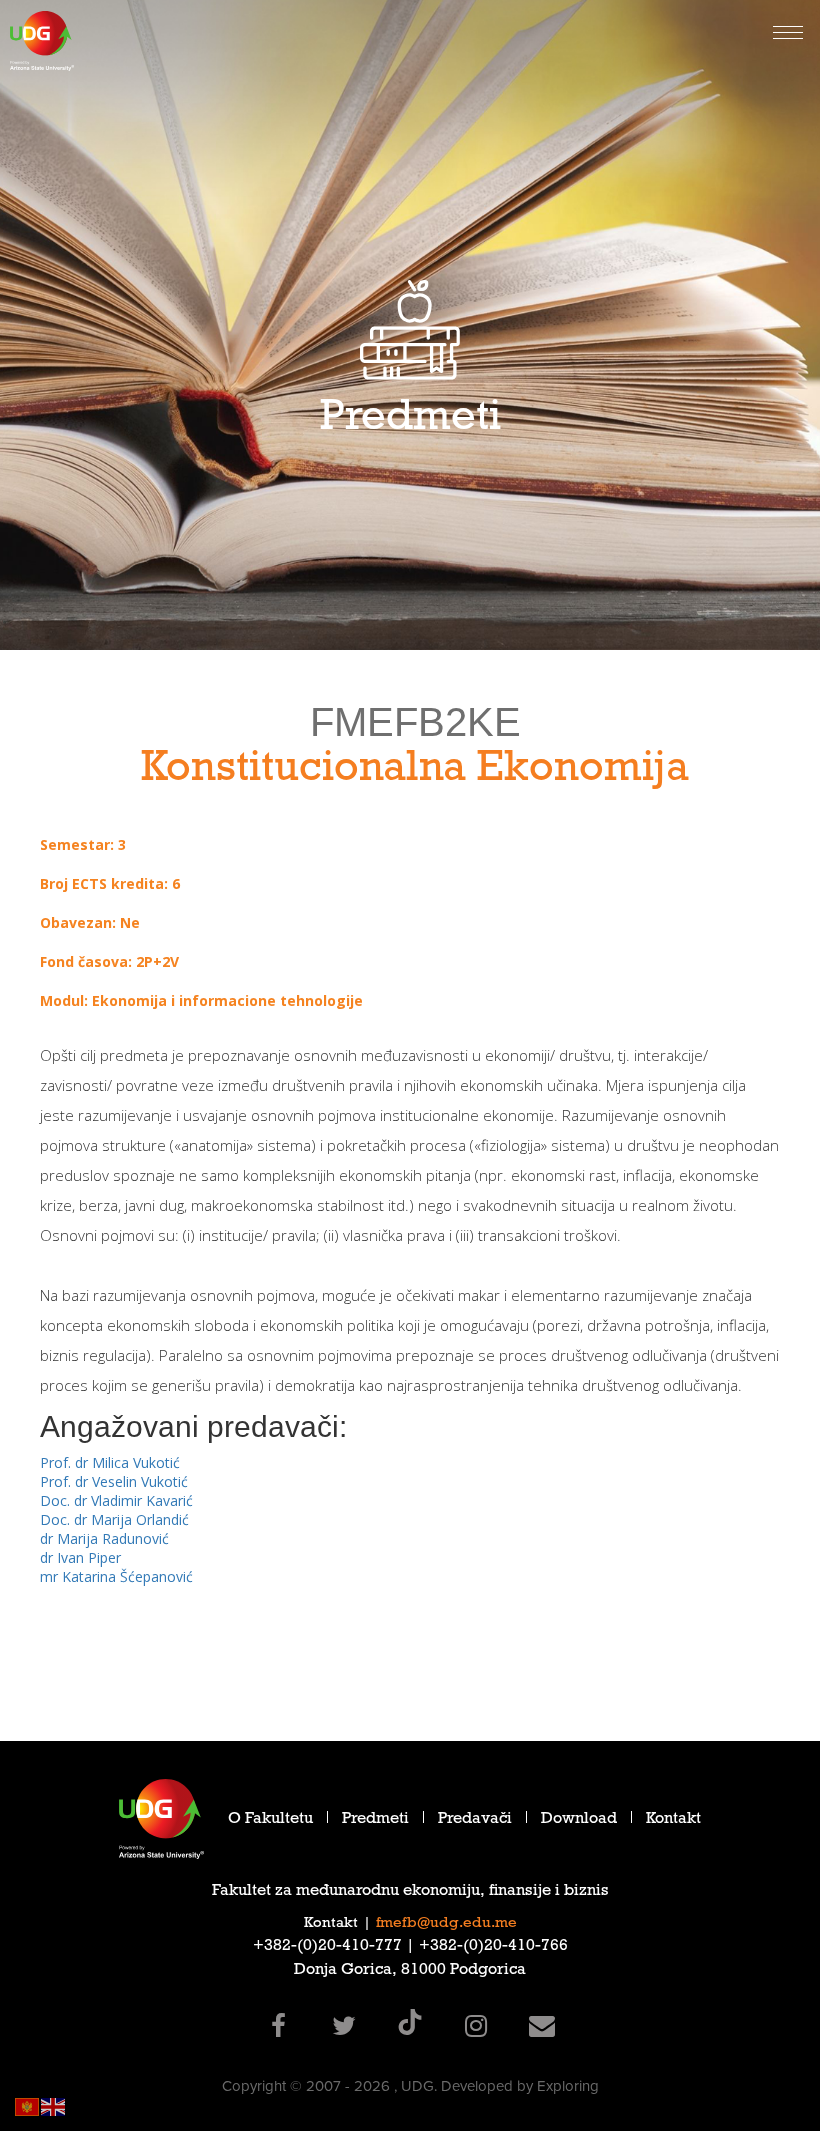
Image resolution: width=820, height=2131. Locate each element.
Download (579, 1820)
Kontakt (673, 1820)
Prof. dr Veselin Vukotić (114, 1481)
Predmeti (375, 1820)
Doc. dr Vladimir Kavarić (116, 1500)
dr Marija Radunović (104, 1538)
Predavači (475, 1820)
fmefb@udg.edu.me (446, 1924)
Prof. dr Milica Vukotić (110, 1462)
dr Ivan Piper (80, 1557)
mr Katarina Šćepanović (116, 1576)
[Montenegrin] (28, 2105)
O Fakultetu (270, 1820)
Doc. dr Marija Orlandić (114, 1519)
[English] (54, 2105)
